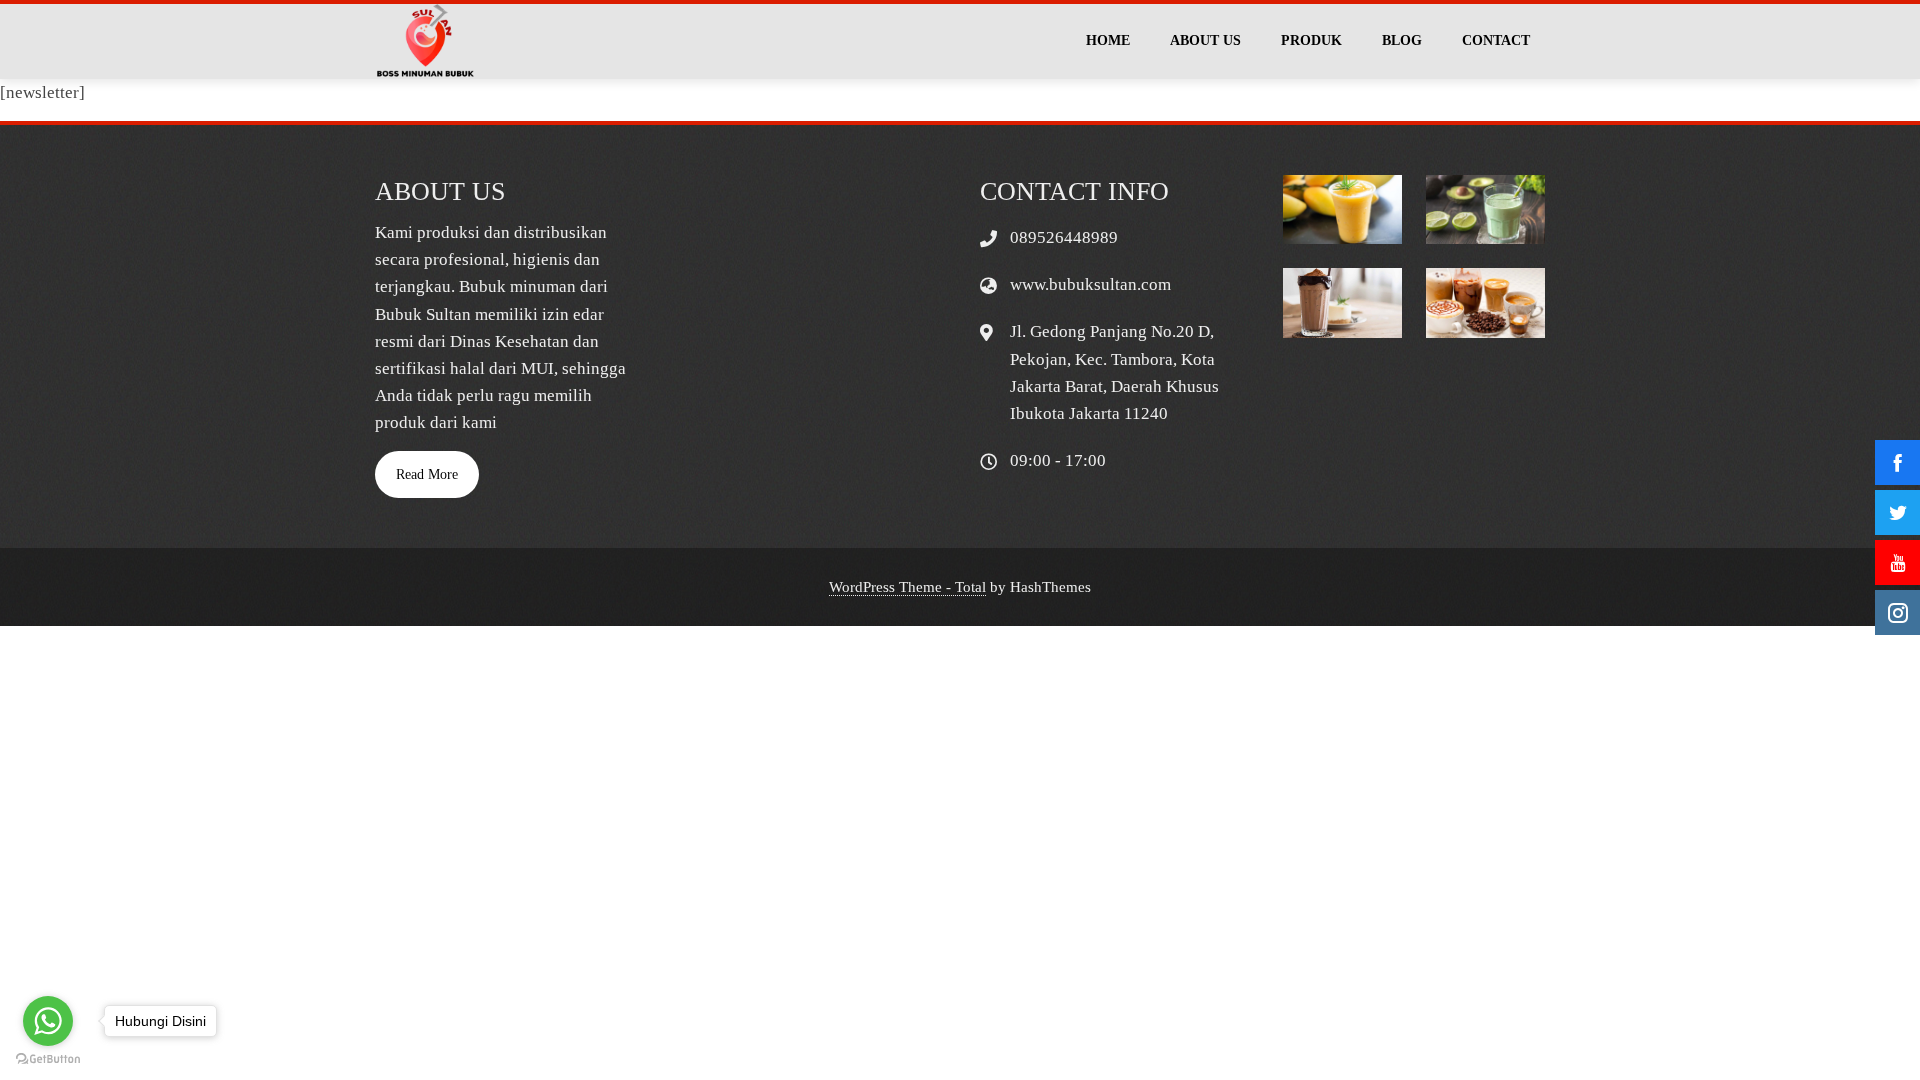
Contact (1496, 40)
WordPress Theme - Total (907, 586)
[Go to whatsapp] (48, 1021)
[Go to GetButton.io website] (48, 1059)
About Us (1205, 40)
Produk (1311, 40)
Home (1108, 40)
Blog (1402, 40)
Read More (427, 474)
